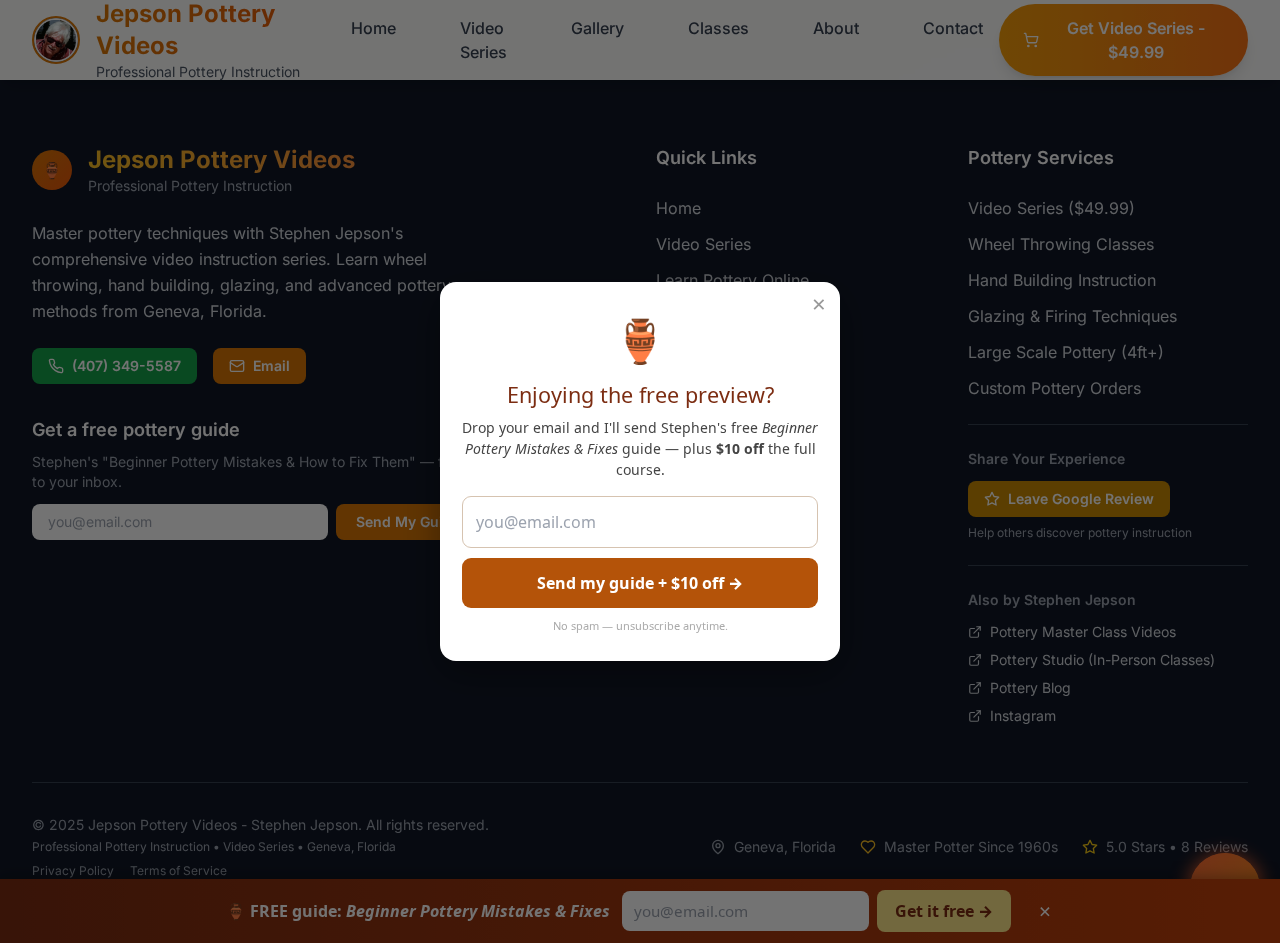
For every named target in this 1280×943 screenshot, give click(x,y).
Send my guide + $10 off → (640, 583)
